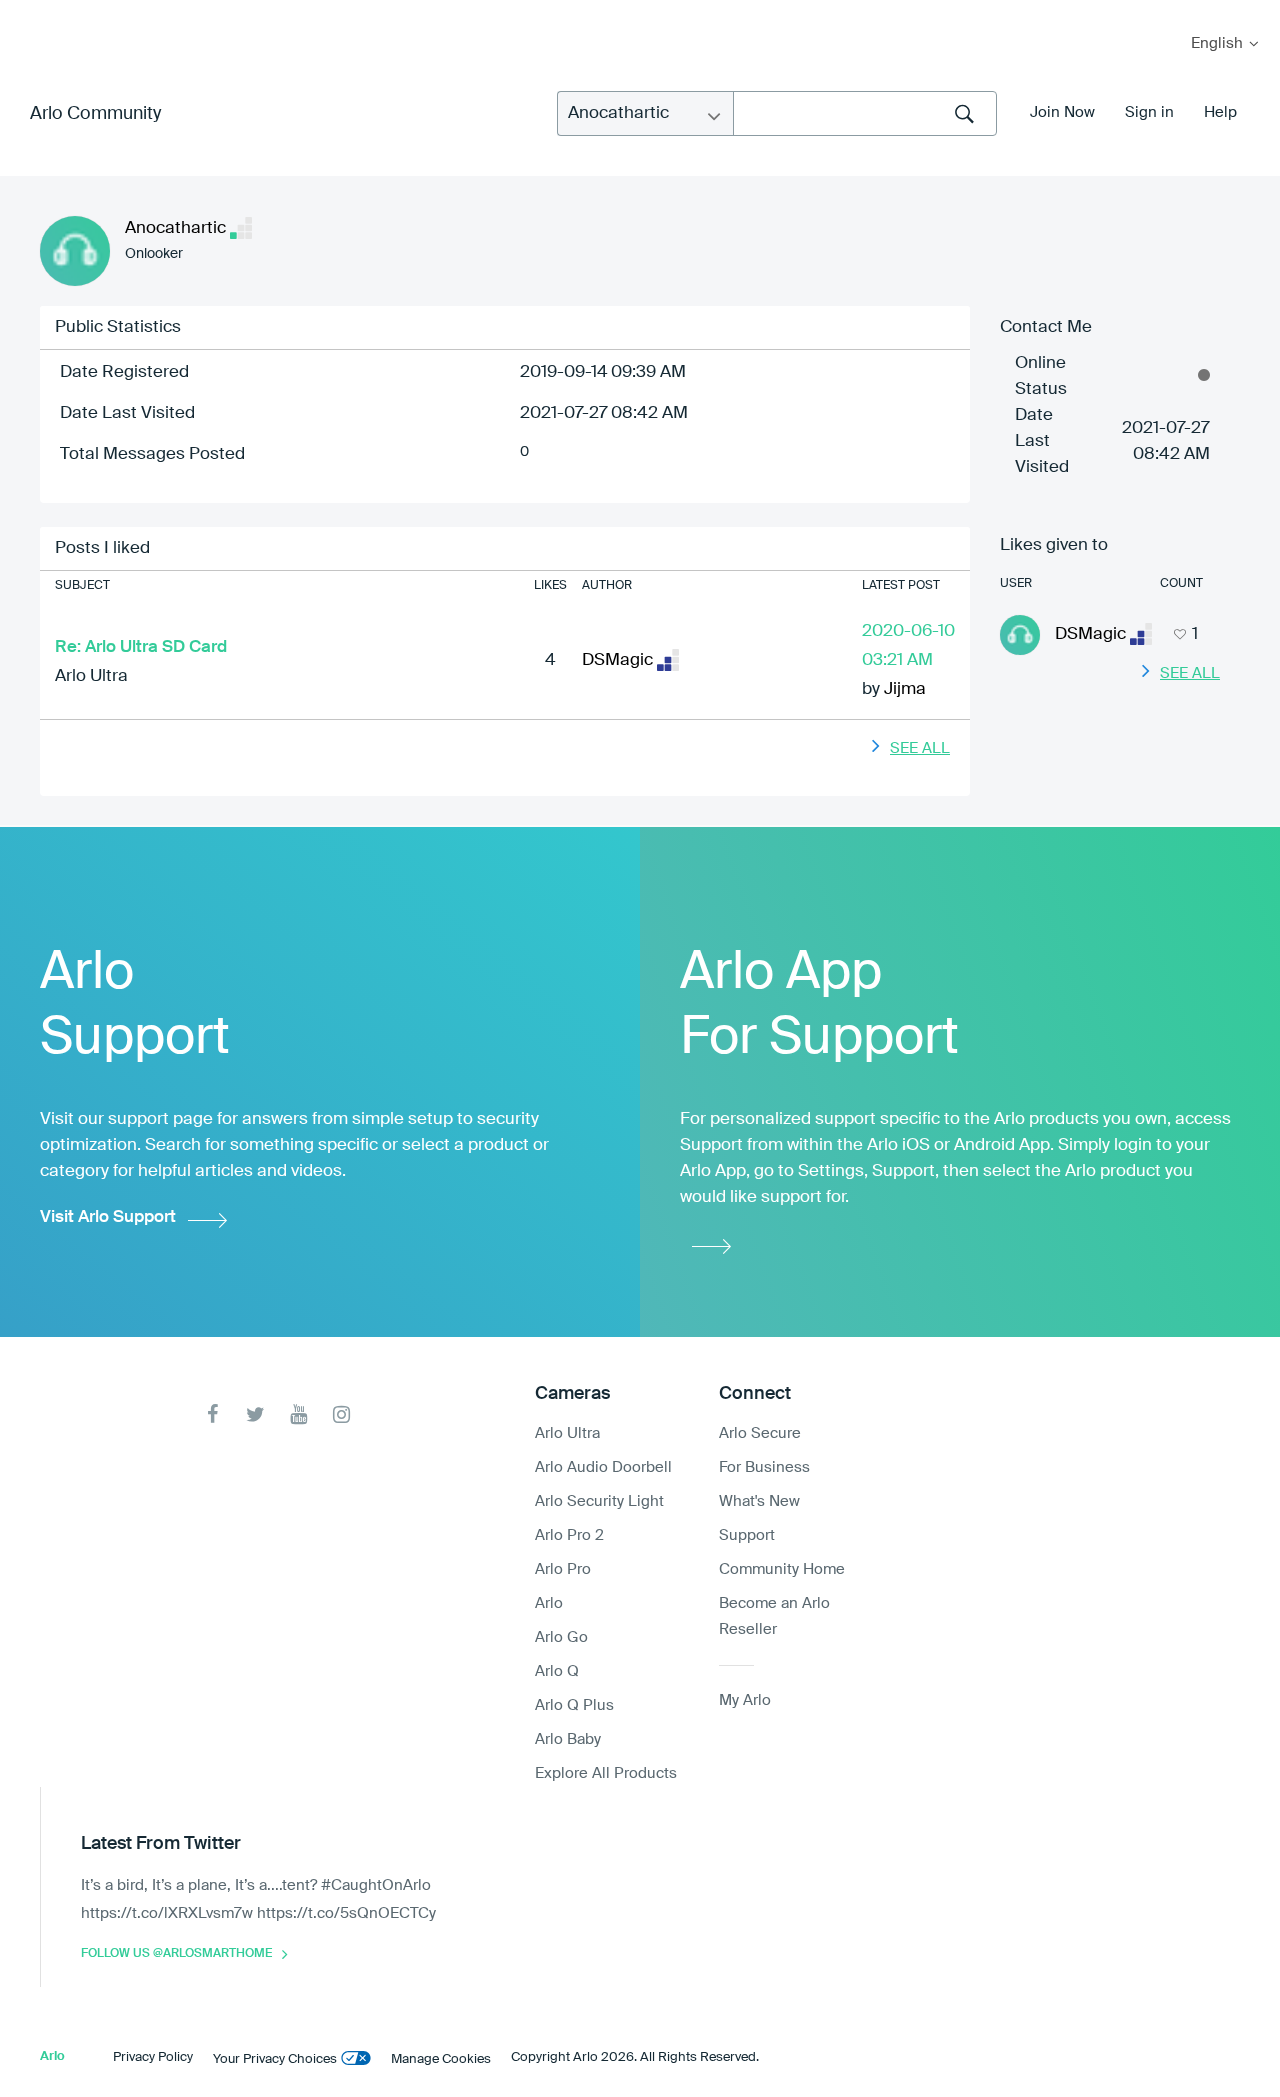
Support (747, 1535)
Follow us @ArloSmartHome (176, 1954)
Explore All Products (606, 1773)
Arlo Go (561, 1637)
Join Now (1062, 112)
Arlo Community (95, 114)
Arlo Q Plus (574, 1705)
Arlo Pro (563, 1569)
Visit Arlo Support (108, 1217)
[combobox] (865, 113)
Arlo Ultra (91, 676)
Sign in (1149, 112)
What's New (759, 1501)
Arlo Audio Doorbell (603, 1467)
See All (920, 748)
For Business (764, 1467)
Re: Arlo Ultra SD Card (141, 647)
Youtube (298, 1414)
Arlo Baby (568, 1739)
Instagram (341, 1414)
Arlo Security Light (599, 1501)
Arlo (549, 1603)
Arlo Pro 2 (569, 1535)
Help (1220, 112)
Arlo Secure (760, 1433)
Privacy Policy (153, 2057)
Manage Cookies (441, 2059)
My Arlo (29, 12)
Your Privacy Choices (275, 2059)
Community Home (782, 1569)
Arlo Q (557, 1671)
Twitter (255, 1414)
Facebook (212, 1414)
